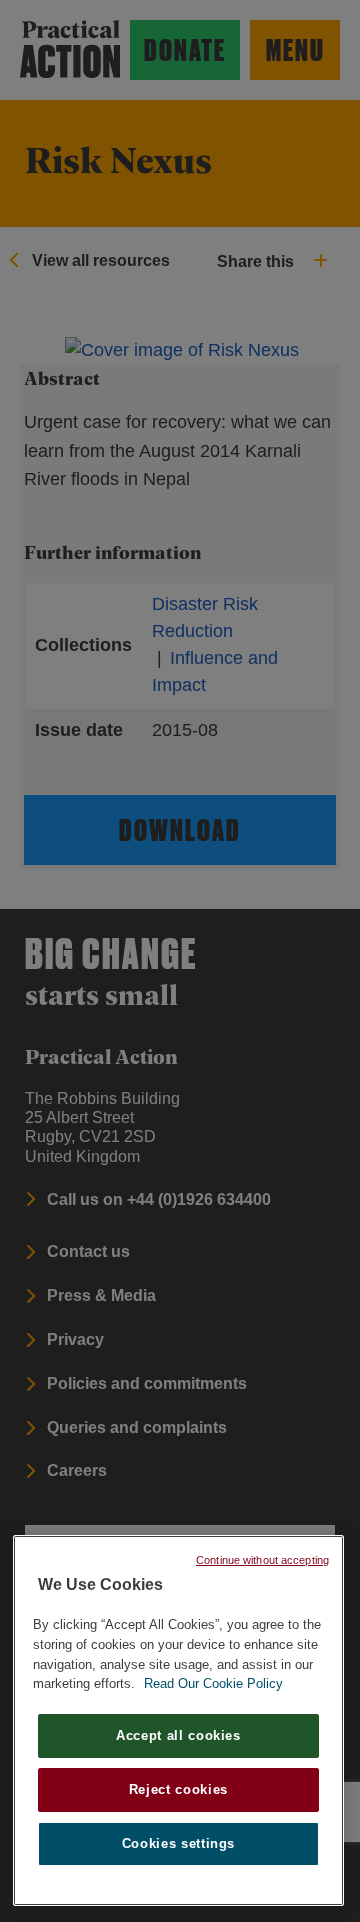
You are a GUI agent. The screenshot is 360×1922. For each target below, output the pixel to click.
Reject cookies (178, 1789)
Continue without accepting (262, 1560)
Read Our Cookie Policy (213, 1683)
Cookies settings (179, 1843)
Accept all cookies (178, 1735)
